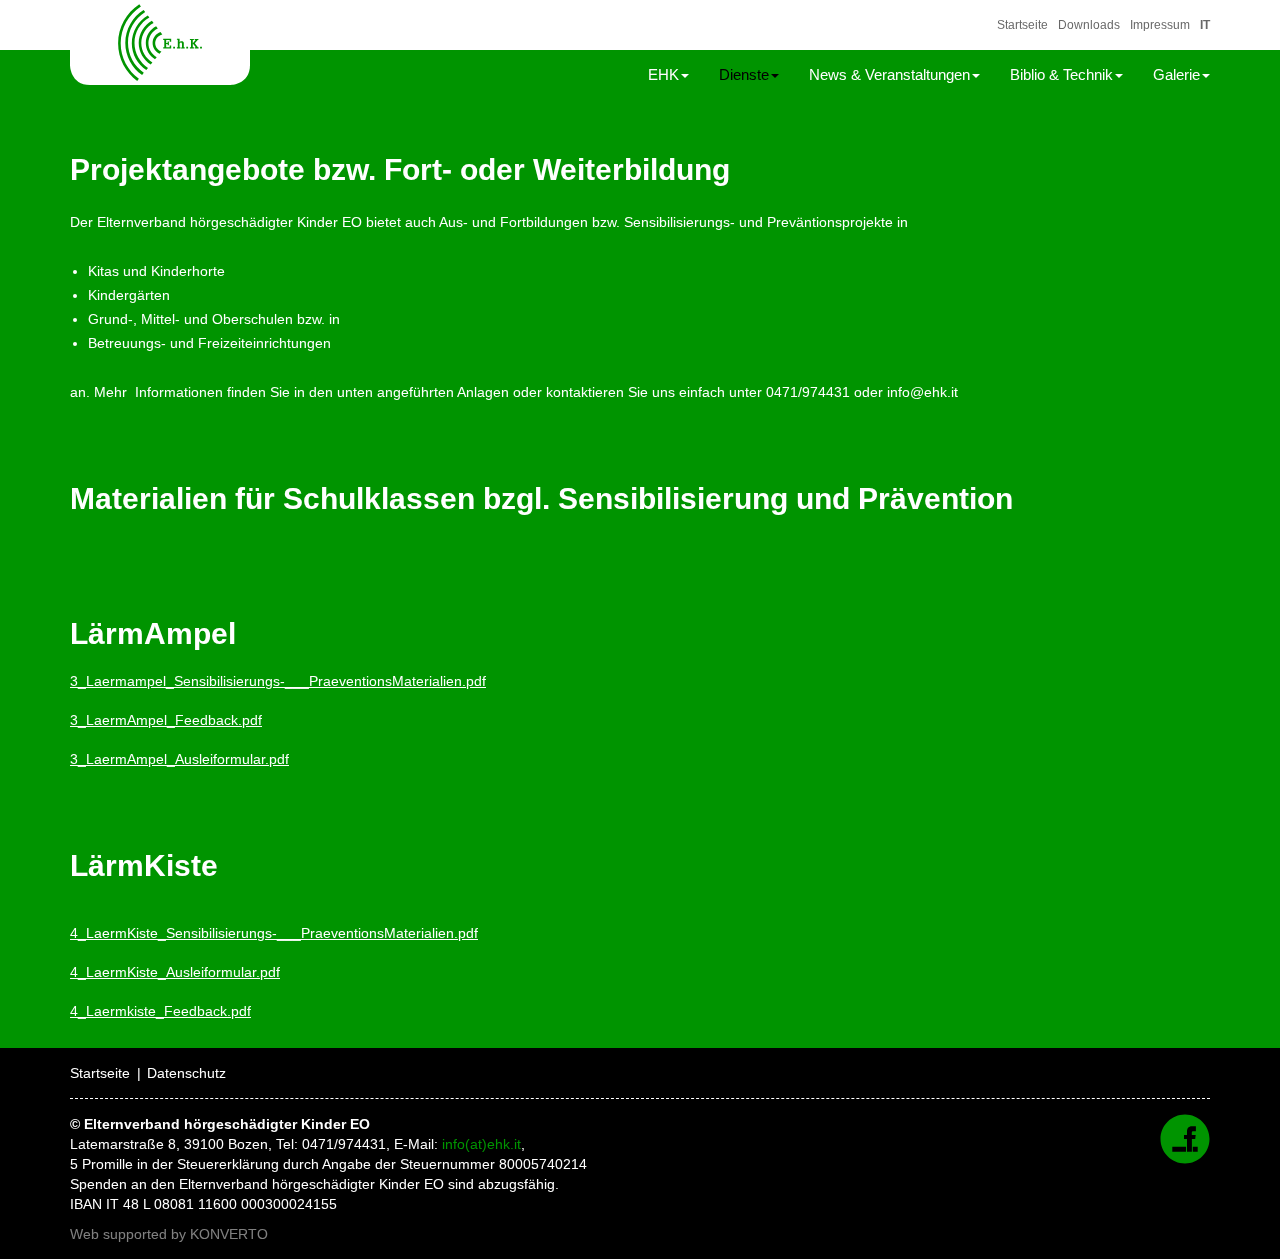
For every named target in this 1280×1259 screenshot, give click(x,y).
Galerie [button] (1176, 74)
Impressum (1160, 25)
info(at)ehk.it (481, 1144)
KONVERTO (229, 1234)
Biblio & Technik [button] (1061, 74)
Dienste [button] (744, 74)
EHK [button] (663, 74)
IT (1205, 25)
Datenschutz (186, 1073)
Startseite (1022, 25)
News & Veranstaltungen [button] (889, 74)
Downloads (1089, 25)
